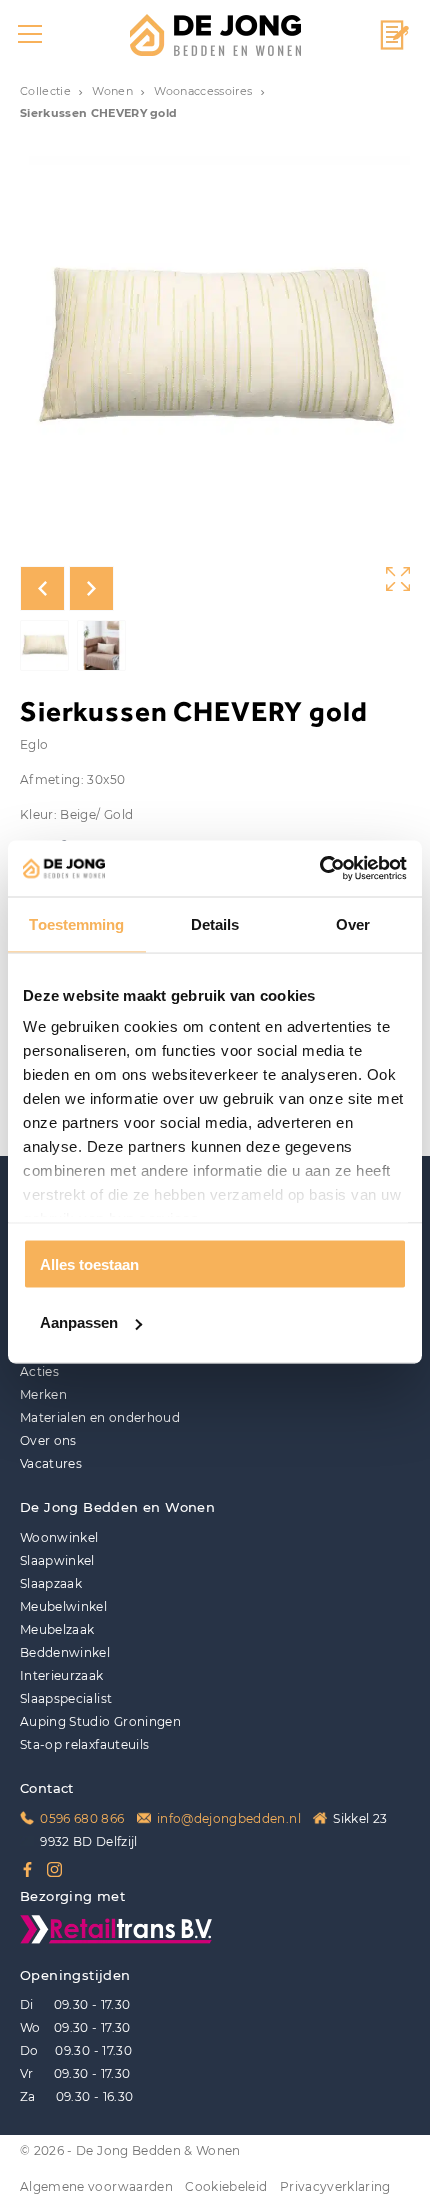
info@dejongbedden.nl (229, 1819)
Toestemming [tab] (76, 923)
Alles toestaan (89, 1263)
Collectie (45, 91)
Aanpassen (79, 1322)
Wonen (112, 91)
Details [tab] (215, 923)
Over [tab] (353, 923)
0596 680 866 (82, 1819)
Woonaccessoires (203, 91)
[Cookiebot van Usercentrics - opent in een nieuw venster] (319, 869)
